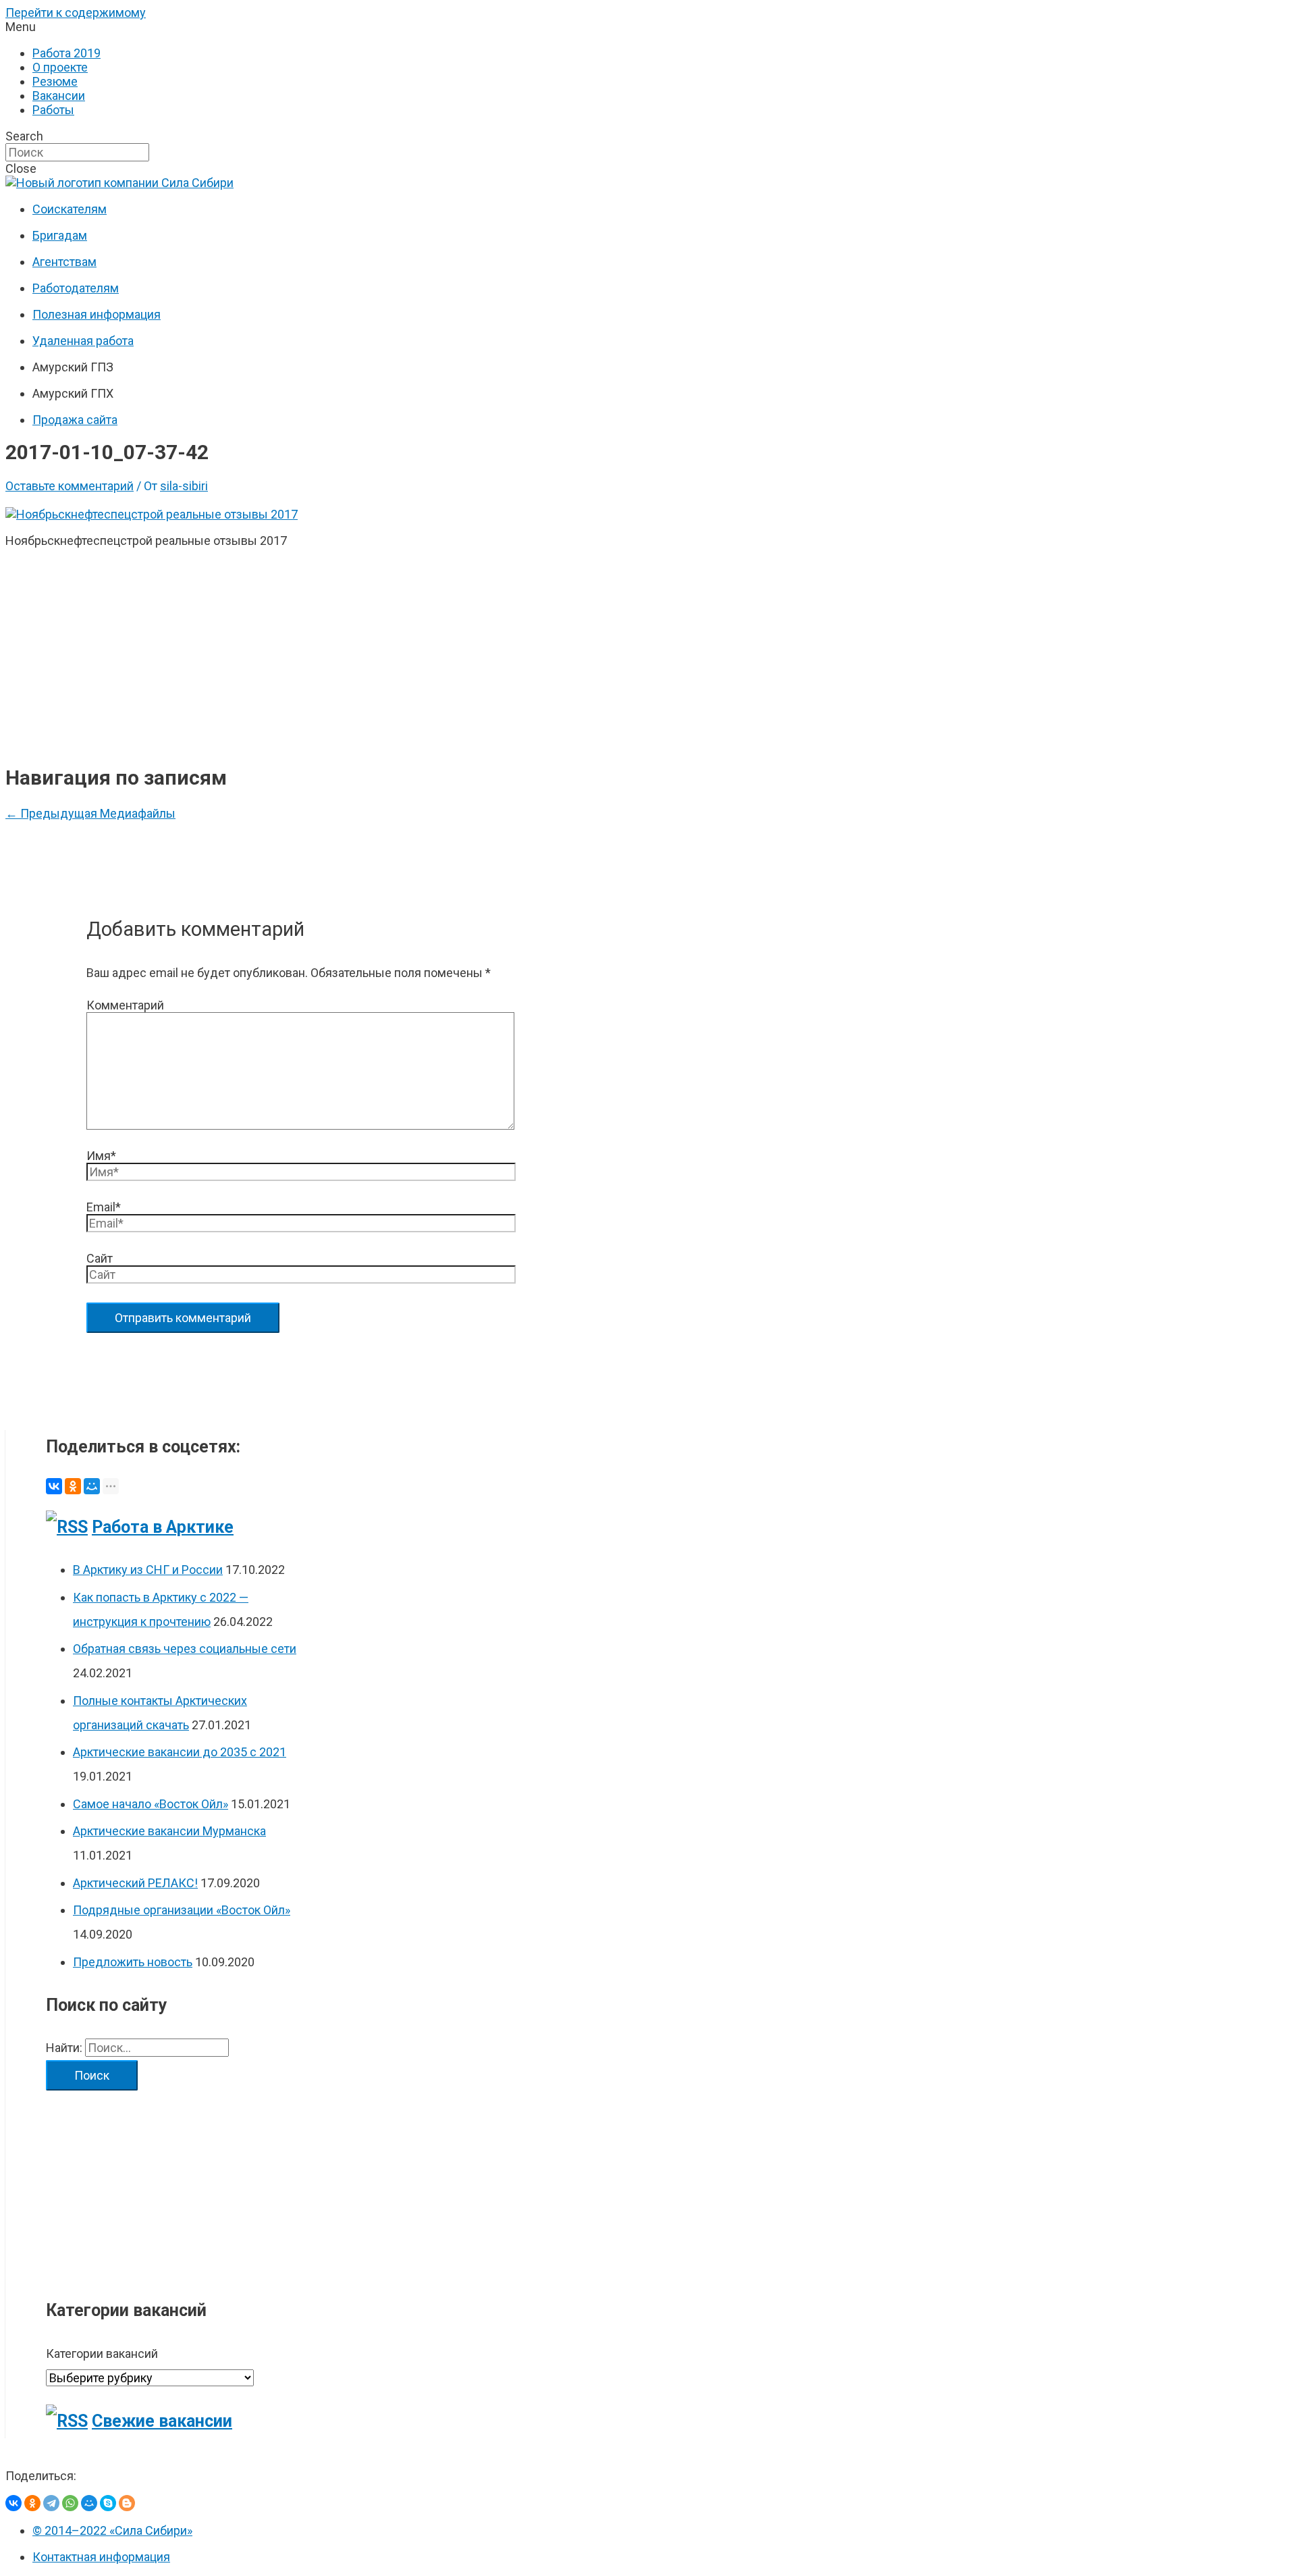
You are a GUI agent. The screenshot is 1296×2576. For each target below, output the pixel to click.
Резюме (55, 81)
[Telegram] (51, 2503)
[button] (648, 27)
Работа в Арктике (163, 1527)
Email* (104, 1207)
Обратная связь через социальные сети (185, 1649)
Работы (53, 110)
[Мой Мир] (92, 1486)
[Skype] (108, 2503)
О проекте (60, 67)
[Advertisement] (298, 654)
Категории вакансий (102, 2354)
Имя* (101, 1156)
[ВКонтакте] (54, 1486)
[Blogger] (127, 2503)
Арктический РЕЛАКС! (135, 1883)
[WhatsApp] (70, 2503)
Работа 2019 (66, 53)
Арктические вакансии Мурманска (169, 1831)
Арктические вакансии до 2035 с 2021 (180, 1752)
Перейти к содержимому (76, 12)
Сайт (100, 1258)
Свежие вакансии (162, 2421)
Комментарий (125, 1005)
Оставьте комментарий (70, 486)
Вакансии (59, 96)
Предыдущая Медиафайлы (90, 813)
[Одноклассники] (73, 1486)
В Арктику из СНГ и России (148, 1570)
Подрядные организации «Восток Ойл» (182, 1910)
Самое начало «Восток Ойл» (151, 1804)
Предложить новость (133, 1962)
